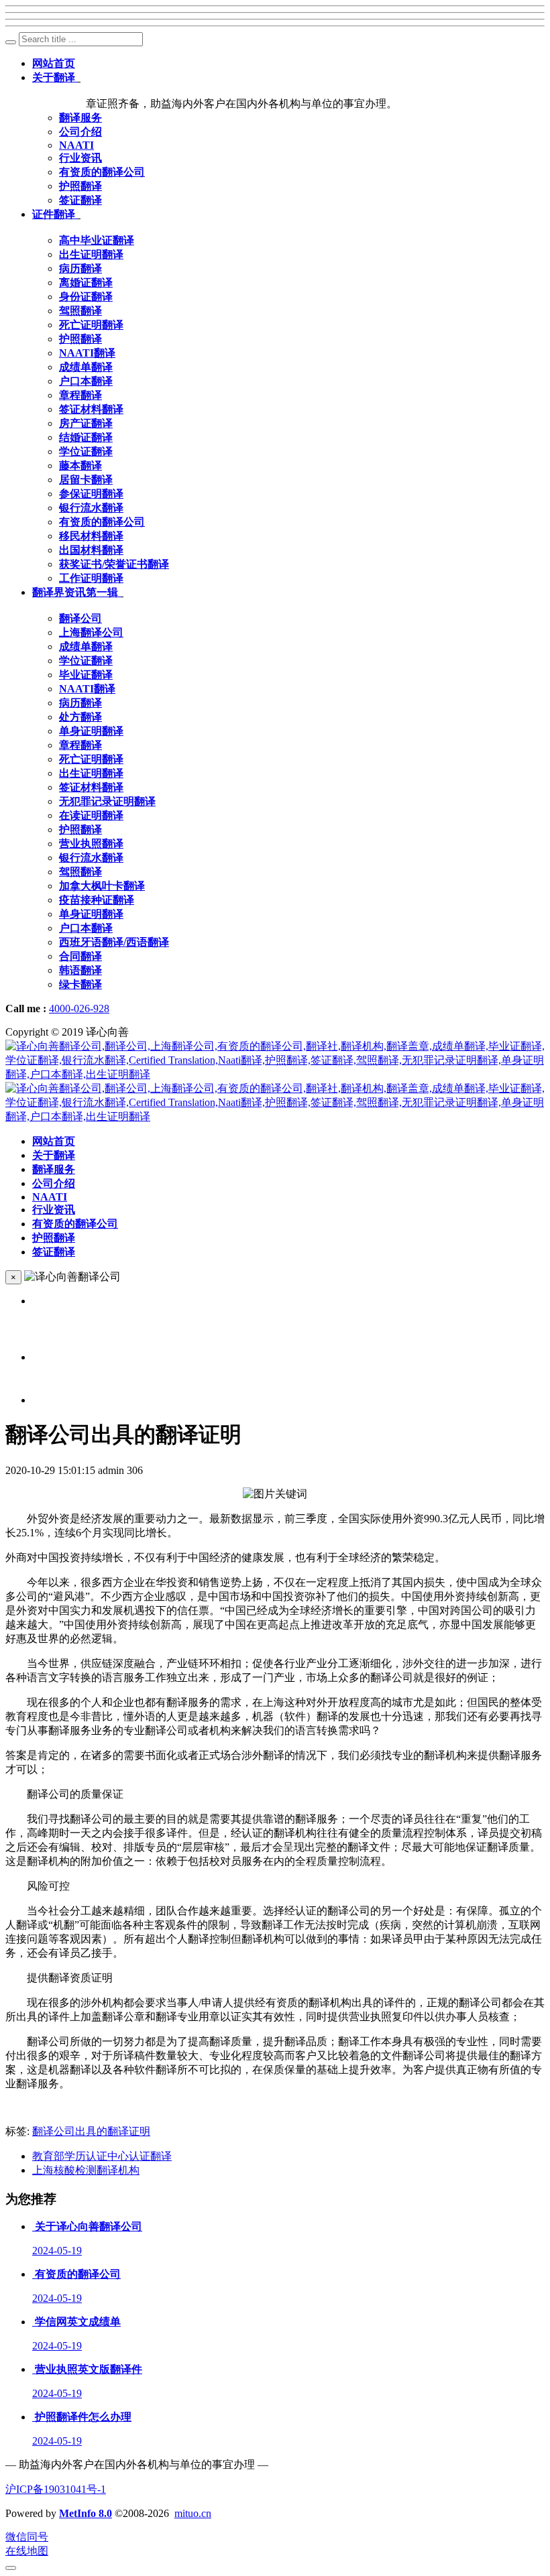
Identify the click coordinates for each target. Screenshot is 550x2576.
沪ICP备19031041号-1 (56, 2489)
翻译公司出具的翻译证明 (91, 2131)
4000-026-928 (79, 1008)
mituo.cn (193, 2513)
